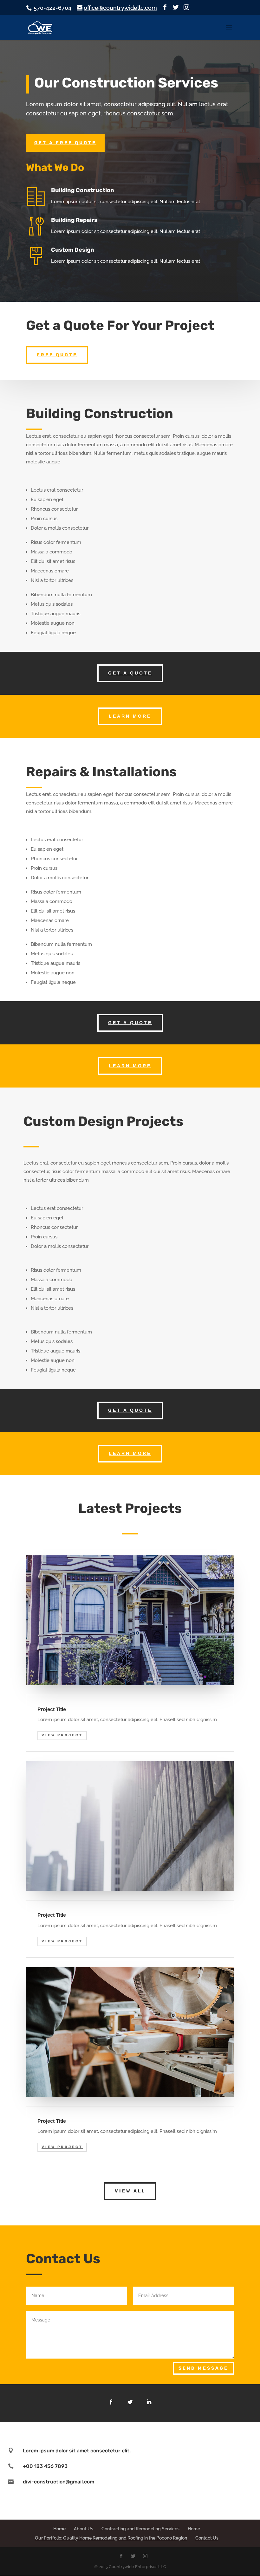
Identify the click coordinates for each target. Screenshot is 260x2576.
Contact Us (207, 2538)
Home (59, 2529)
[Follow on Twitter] (130, 2402)
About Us (84, 2529)
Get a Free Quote (65, 143)
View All (130, 2191)
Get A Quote (130, 673)
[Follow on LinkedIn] (149, 2402)
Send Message (203, 2368)
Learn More (130, 716)
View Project (62, 1735)
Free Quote (57, 355)
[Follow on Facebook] (111, 2402)
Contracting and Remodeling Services (140, 2529)
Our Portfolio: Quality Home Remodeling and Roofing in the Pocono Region (111, 2538)
